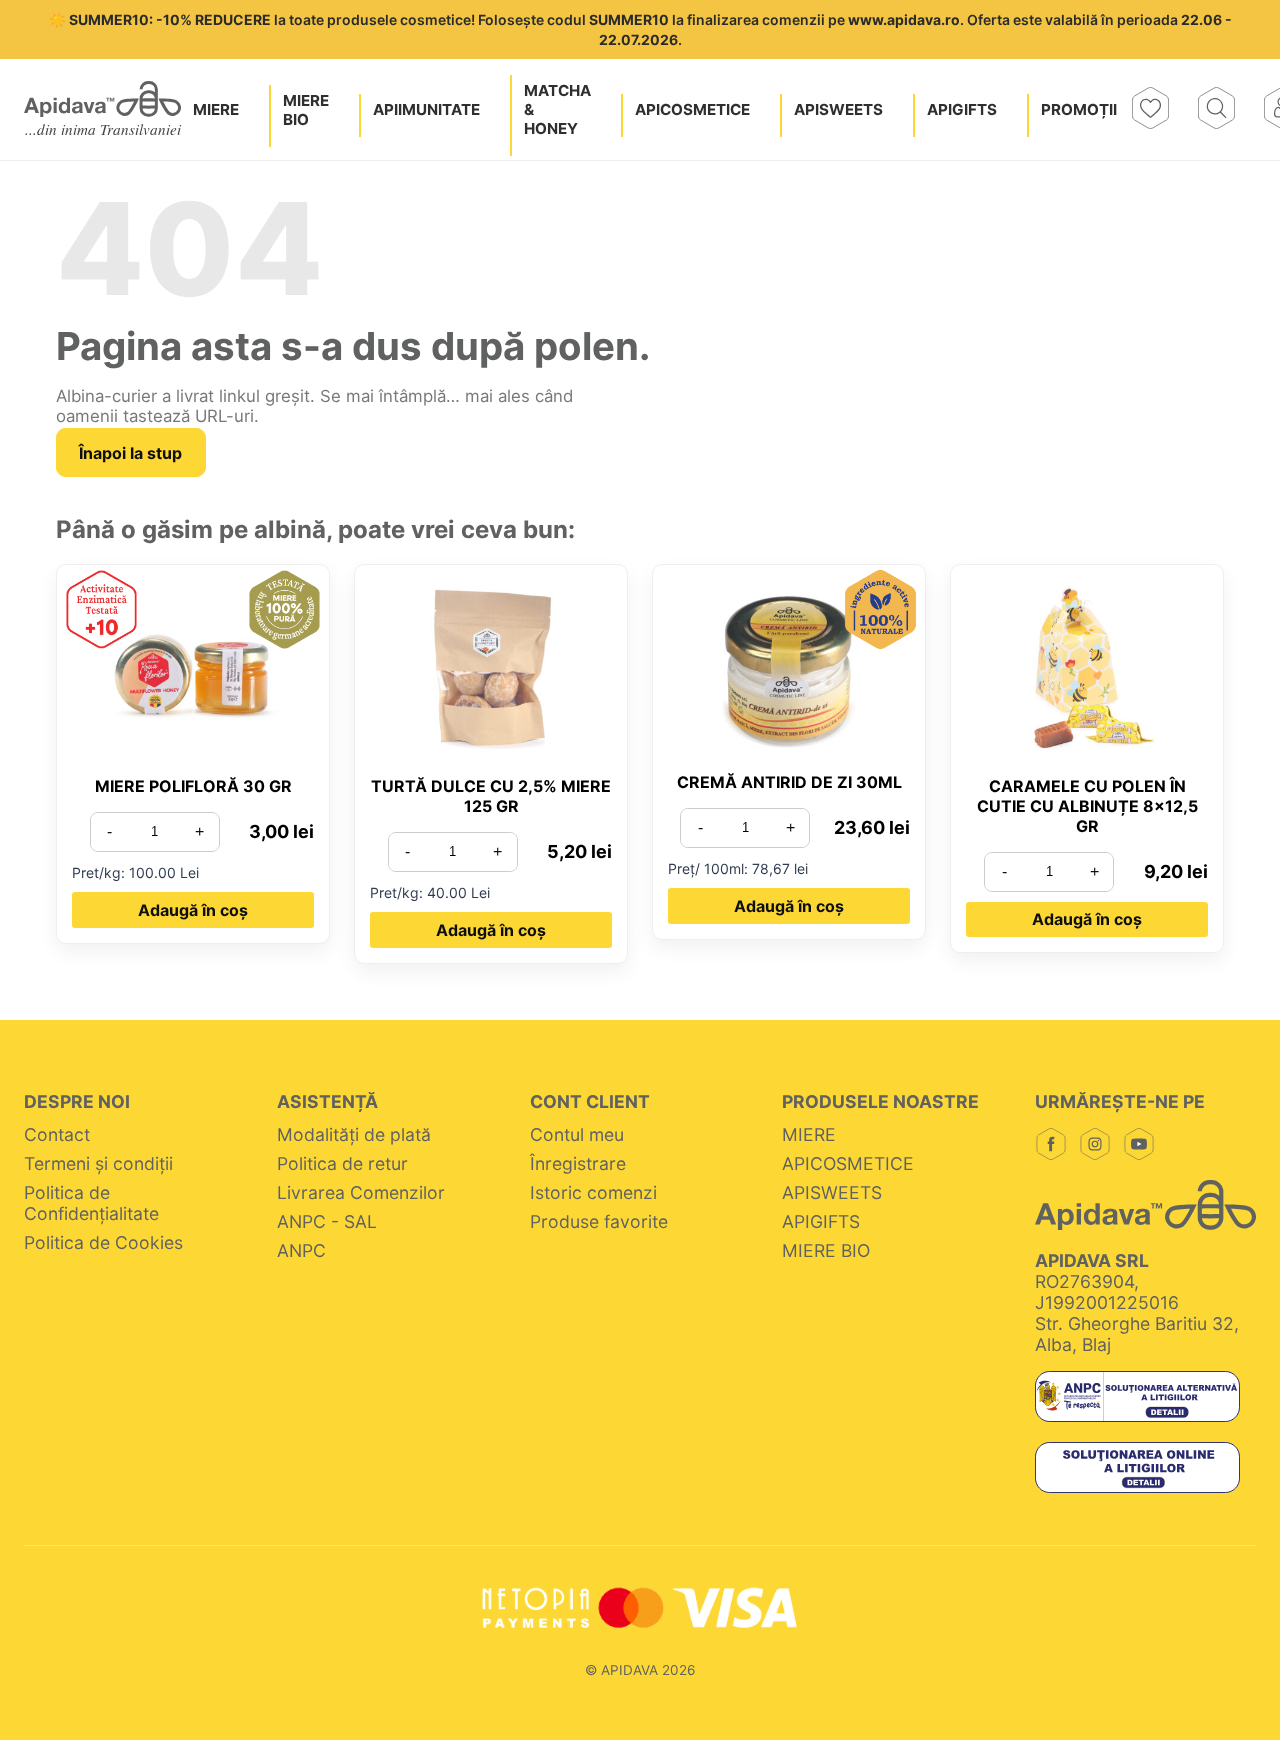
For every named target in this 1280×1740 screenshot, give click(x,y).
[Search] (1216, 110)
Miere (216, 109)
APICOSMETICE (848, 1163)
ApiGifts (962, 109)
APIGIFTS (821, 1221)
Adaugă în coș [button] (193, 910)
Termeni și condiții (98, 1163)
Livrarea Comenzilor (361, 1192)
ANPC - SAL (327, 1221)
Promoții (1079, 109)
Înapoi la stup (130, 453)
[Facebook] (1051, 1146)
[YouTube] (1139, 1146)
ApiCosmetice (692, 109)
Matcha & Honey (557, 109)
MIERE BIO (826, 1250)
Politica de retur (342, 1163)
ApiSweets (838, 109)
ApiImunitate (426, 109)
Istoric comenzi (593, 1192)
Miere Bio (306, 110)
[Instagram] (1095, 1146)
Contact (57, 1134)
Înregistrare (578, 1163)
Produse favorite (599, 1221)
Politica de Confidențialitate (94, 1203)
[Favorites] (1150, 110)
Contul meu (577, 1134)
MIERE (809, 1134)
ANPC (301, 1250)
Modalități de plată (354, 1134)
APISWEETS (832, 1192)
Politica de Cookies (103, 1242)
